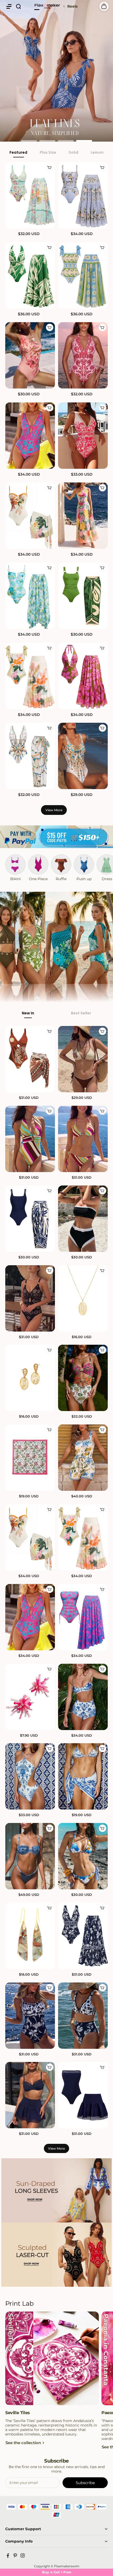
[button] (9, 6)
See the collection (23, 2443)
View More (54, 810)
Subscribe (85, 2483)
